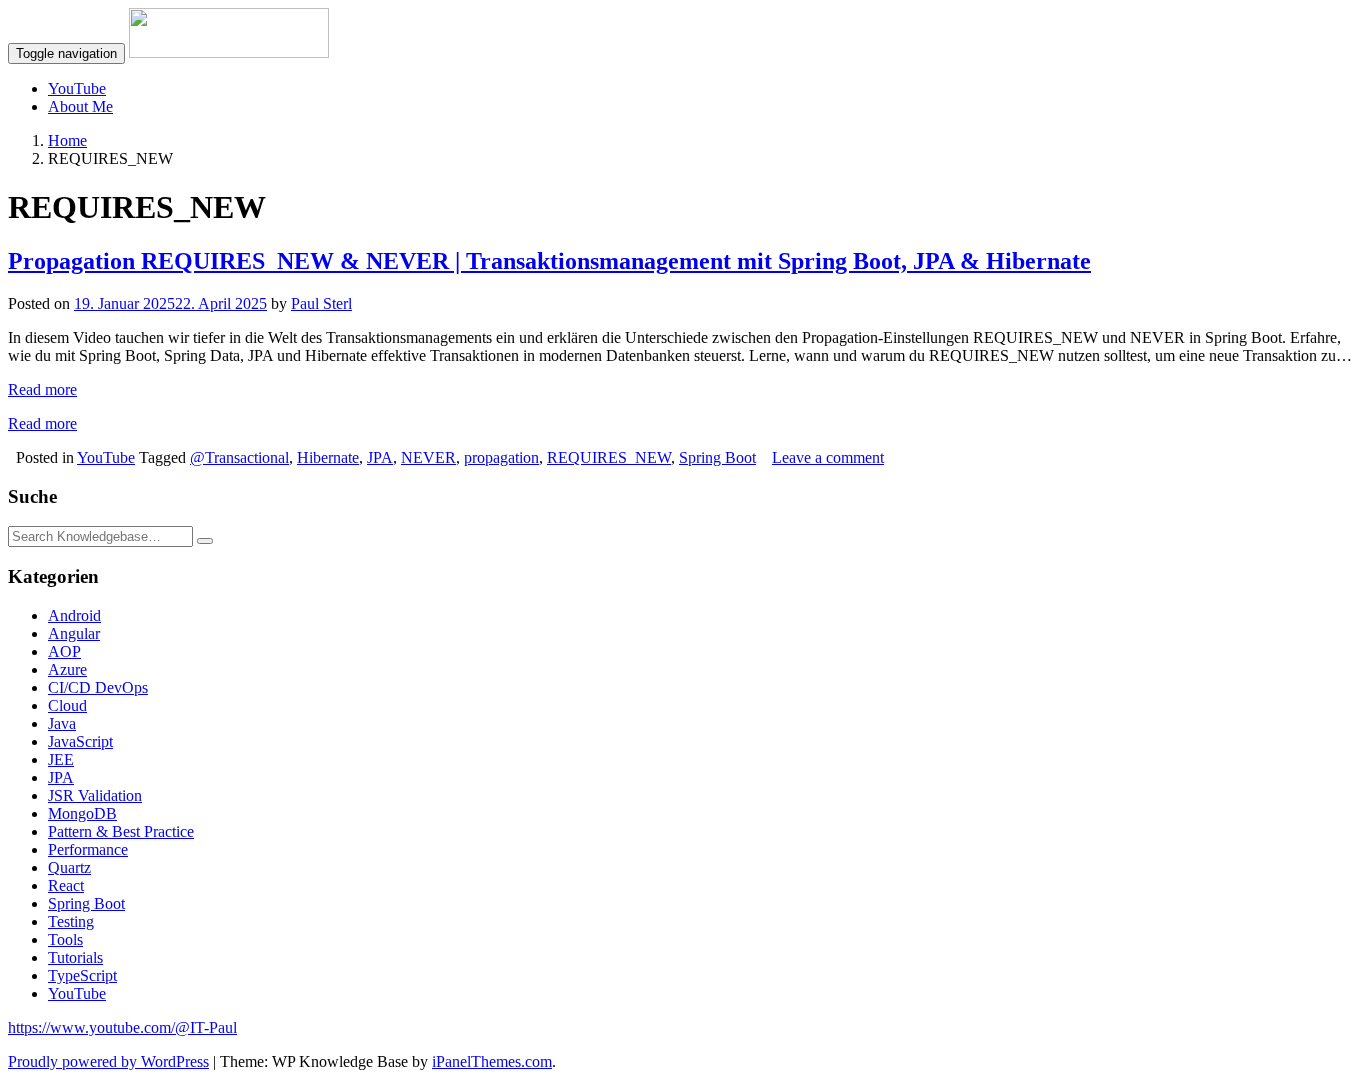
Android (74, 615)
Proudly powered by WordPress (108, 1061)
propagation (501, 457)
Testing (71, 921)
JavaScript (80, 741)
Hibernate (328, 457)
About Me (80, 106)
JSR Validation (95, 795)
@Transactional (239, 457)
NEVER (428, 457)
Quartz (69, 867)
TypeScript (82, 975)
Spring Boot (717, 457)
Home (67, 140)
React (66, 885)
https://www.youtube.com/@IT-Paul (122, 1027)
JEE (61, 759)
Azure (67, 669)
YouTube (77, 88)
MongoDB (82, 813)
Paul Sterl (321, 303)
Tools (65, 939)
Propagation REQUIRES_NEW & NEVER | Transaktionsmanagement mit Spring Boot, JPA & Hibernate (549, 261)
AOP (64, 651)
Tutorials (75, 957)
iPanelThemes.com (492, 1061)
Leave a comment (828, 457)
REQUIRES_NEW (609, 457)
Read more (42, 389)
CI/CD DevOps (98, 687)
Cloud (67, 705)
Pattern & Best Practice (121, 831)
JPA (380, 457)
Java (62, 723)
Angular (74, 633)
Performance (88, 849)
